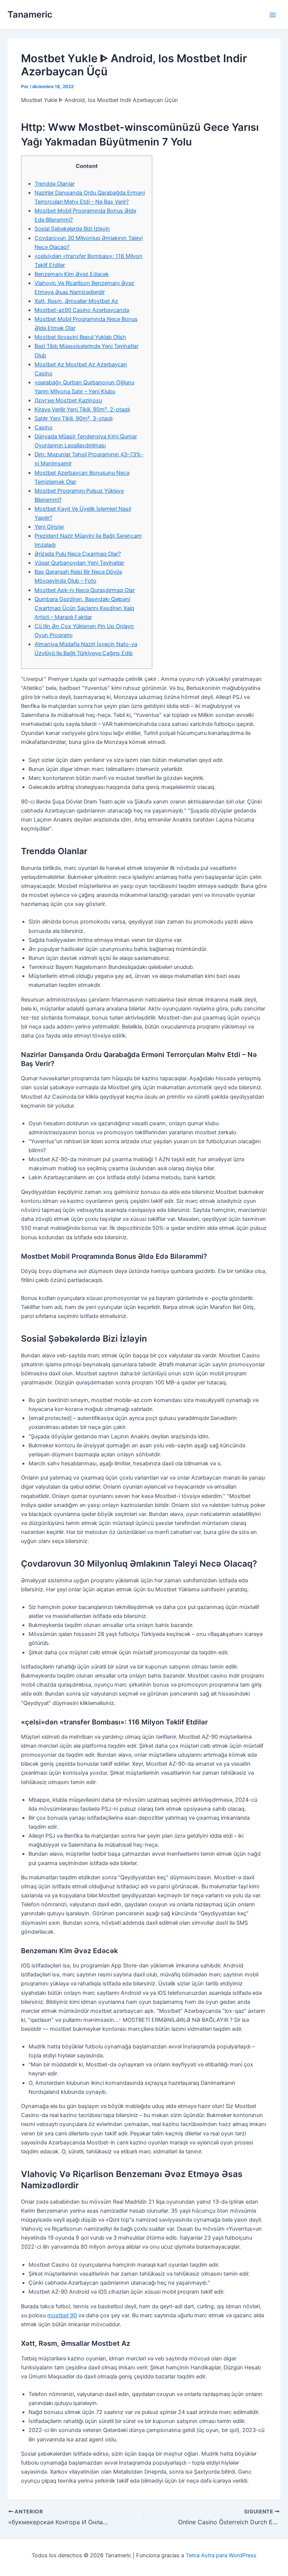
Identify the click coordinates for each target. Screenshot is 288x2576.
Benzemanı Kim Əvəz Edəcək (72, 274)
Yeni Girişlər (49, 527)
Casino (43, 427)
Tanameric (30, 14)
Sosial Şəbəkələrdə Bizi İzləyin (72, 229)
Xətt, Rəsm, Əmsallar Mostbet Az (76, 301)
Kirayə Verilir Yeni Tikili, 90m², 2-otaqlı (82, 409)
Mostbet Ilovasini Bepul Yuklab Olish (80, 337)
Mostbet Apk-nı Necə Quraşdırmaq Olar (85, 590)
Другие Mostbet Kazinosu (68, 400)
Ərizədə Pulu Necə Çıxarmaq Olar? (78, 554)
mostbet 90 (62, 2315)
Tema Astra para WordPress (221, 2555)
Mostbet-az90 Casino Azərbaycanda (82, 310)
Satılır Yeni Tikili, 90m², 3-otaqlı (73, 418)
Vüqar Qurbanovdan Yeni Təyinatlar (79, 563)
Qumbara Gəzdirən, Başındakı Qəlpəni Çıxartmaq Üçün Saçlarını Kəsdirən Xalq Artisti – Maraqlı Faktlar (84, 608)
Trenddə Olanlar (55, 184)
